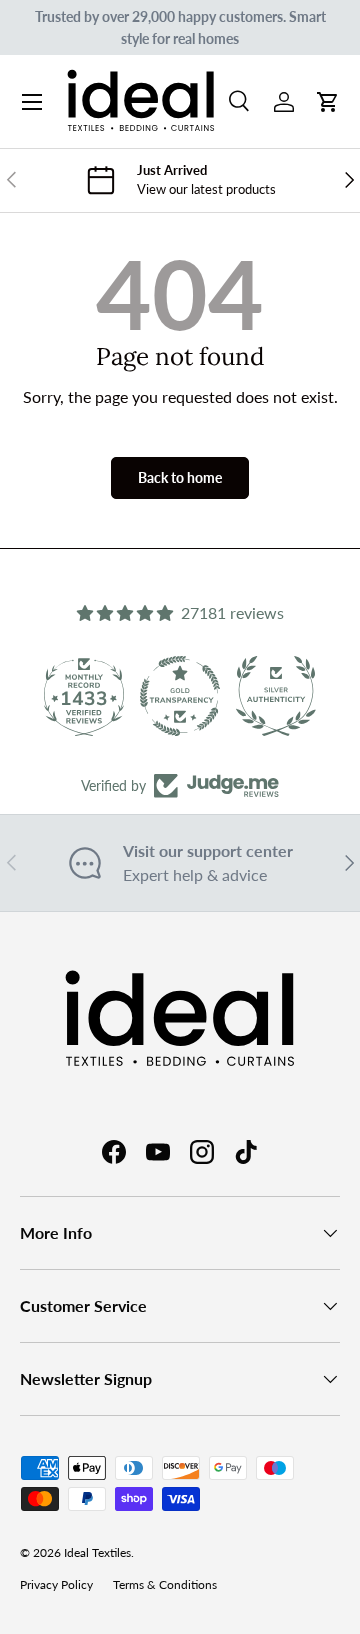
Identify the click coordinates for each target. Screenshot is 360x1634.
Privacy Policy (56, 1584)
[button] (328, 102)
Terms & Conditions (165, 1584)
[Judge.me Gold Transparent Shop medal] (180, 696)
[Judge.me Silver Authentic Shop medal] (276, 696)
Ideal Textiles (97, 1552)
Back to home (180, 477)
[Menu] (32, 102)
